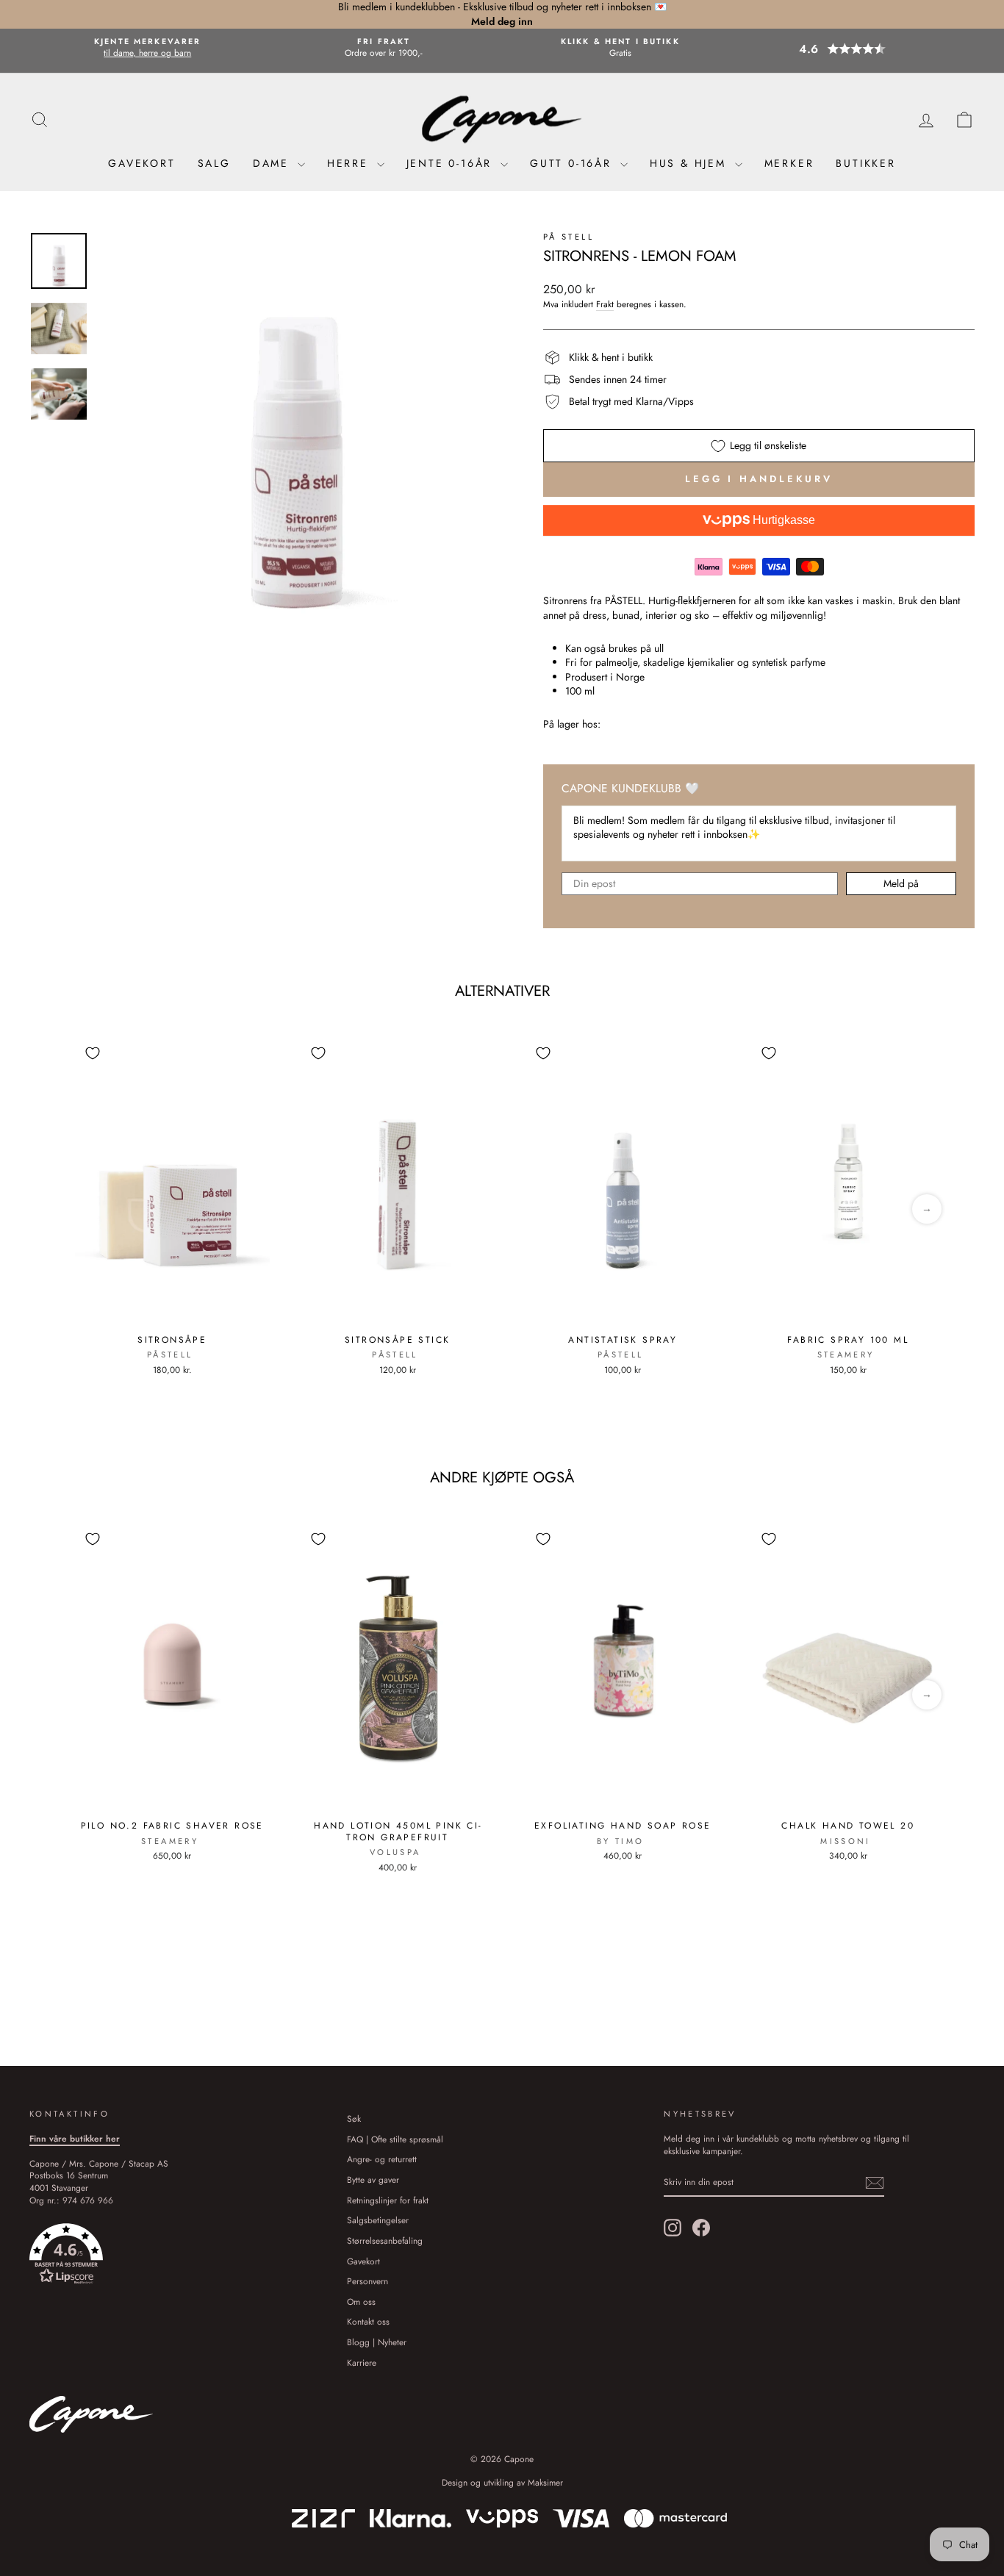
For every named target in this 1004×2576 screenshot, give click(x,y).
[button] (856, 49)
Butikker (865, 163)
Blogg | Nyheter (377, 2342)
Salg (214, 163)
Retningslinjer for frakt (388, 2200)
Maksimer (545, 2483)
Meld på (901, 883)
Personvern (367, 2281)
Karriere (362, 2362)
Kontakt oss (368, 2321)
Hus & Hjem (691, 163)
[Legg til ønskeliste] (93, 1053)
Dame (273, 163)
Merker (789, 163)
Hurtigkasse (782, 520)
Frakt (605, 304)
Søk (354, 2118)
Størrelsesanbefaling (385, 2240)
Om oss (361, 2301)
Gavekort (141, 163)
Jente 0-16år (452, 163)
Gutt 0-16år (573, 163)
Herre (350, 163)
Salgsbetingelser (378, 2220)
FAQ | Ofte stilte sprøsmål (395, 2139)
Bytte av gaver (373, 2179)
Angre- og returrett (382, 2159)
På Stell (569, 237)
